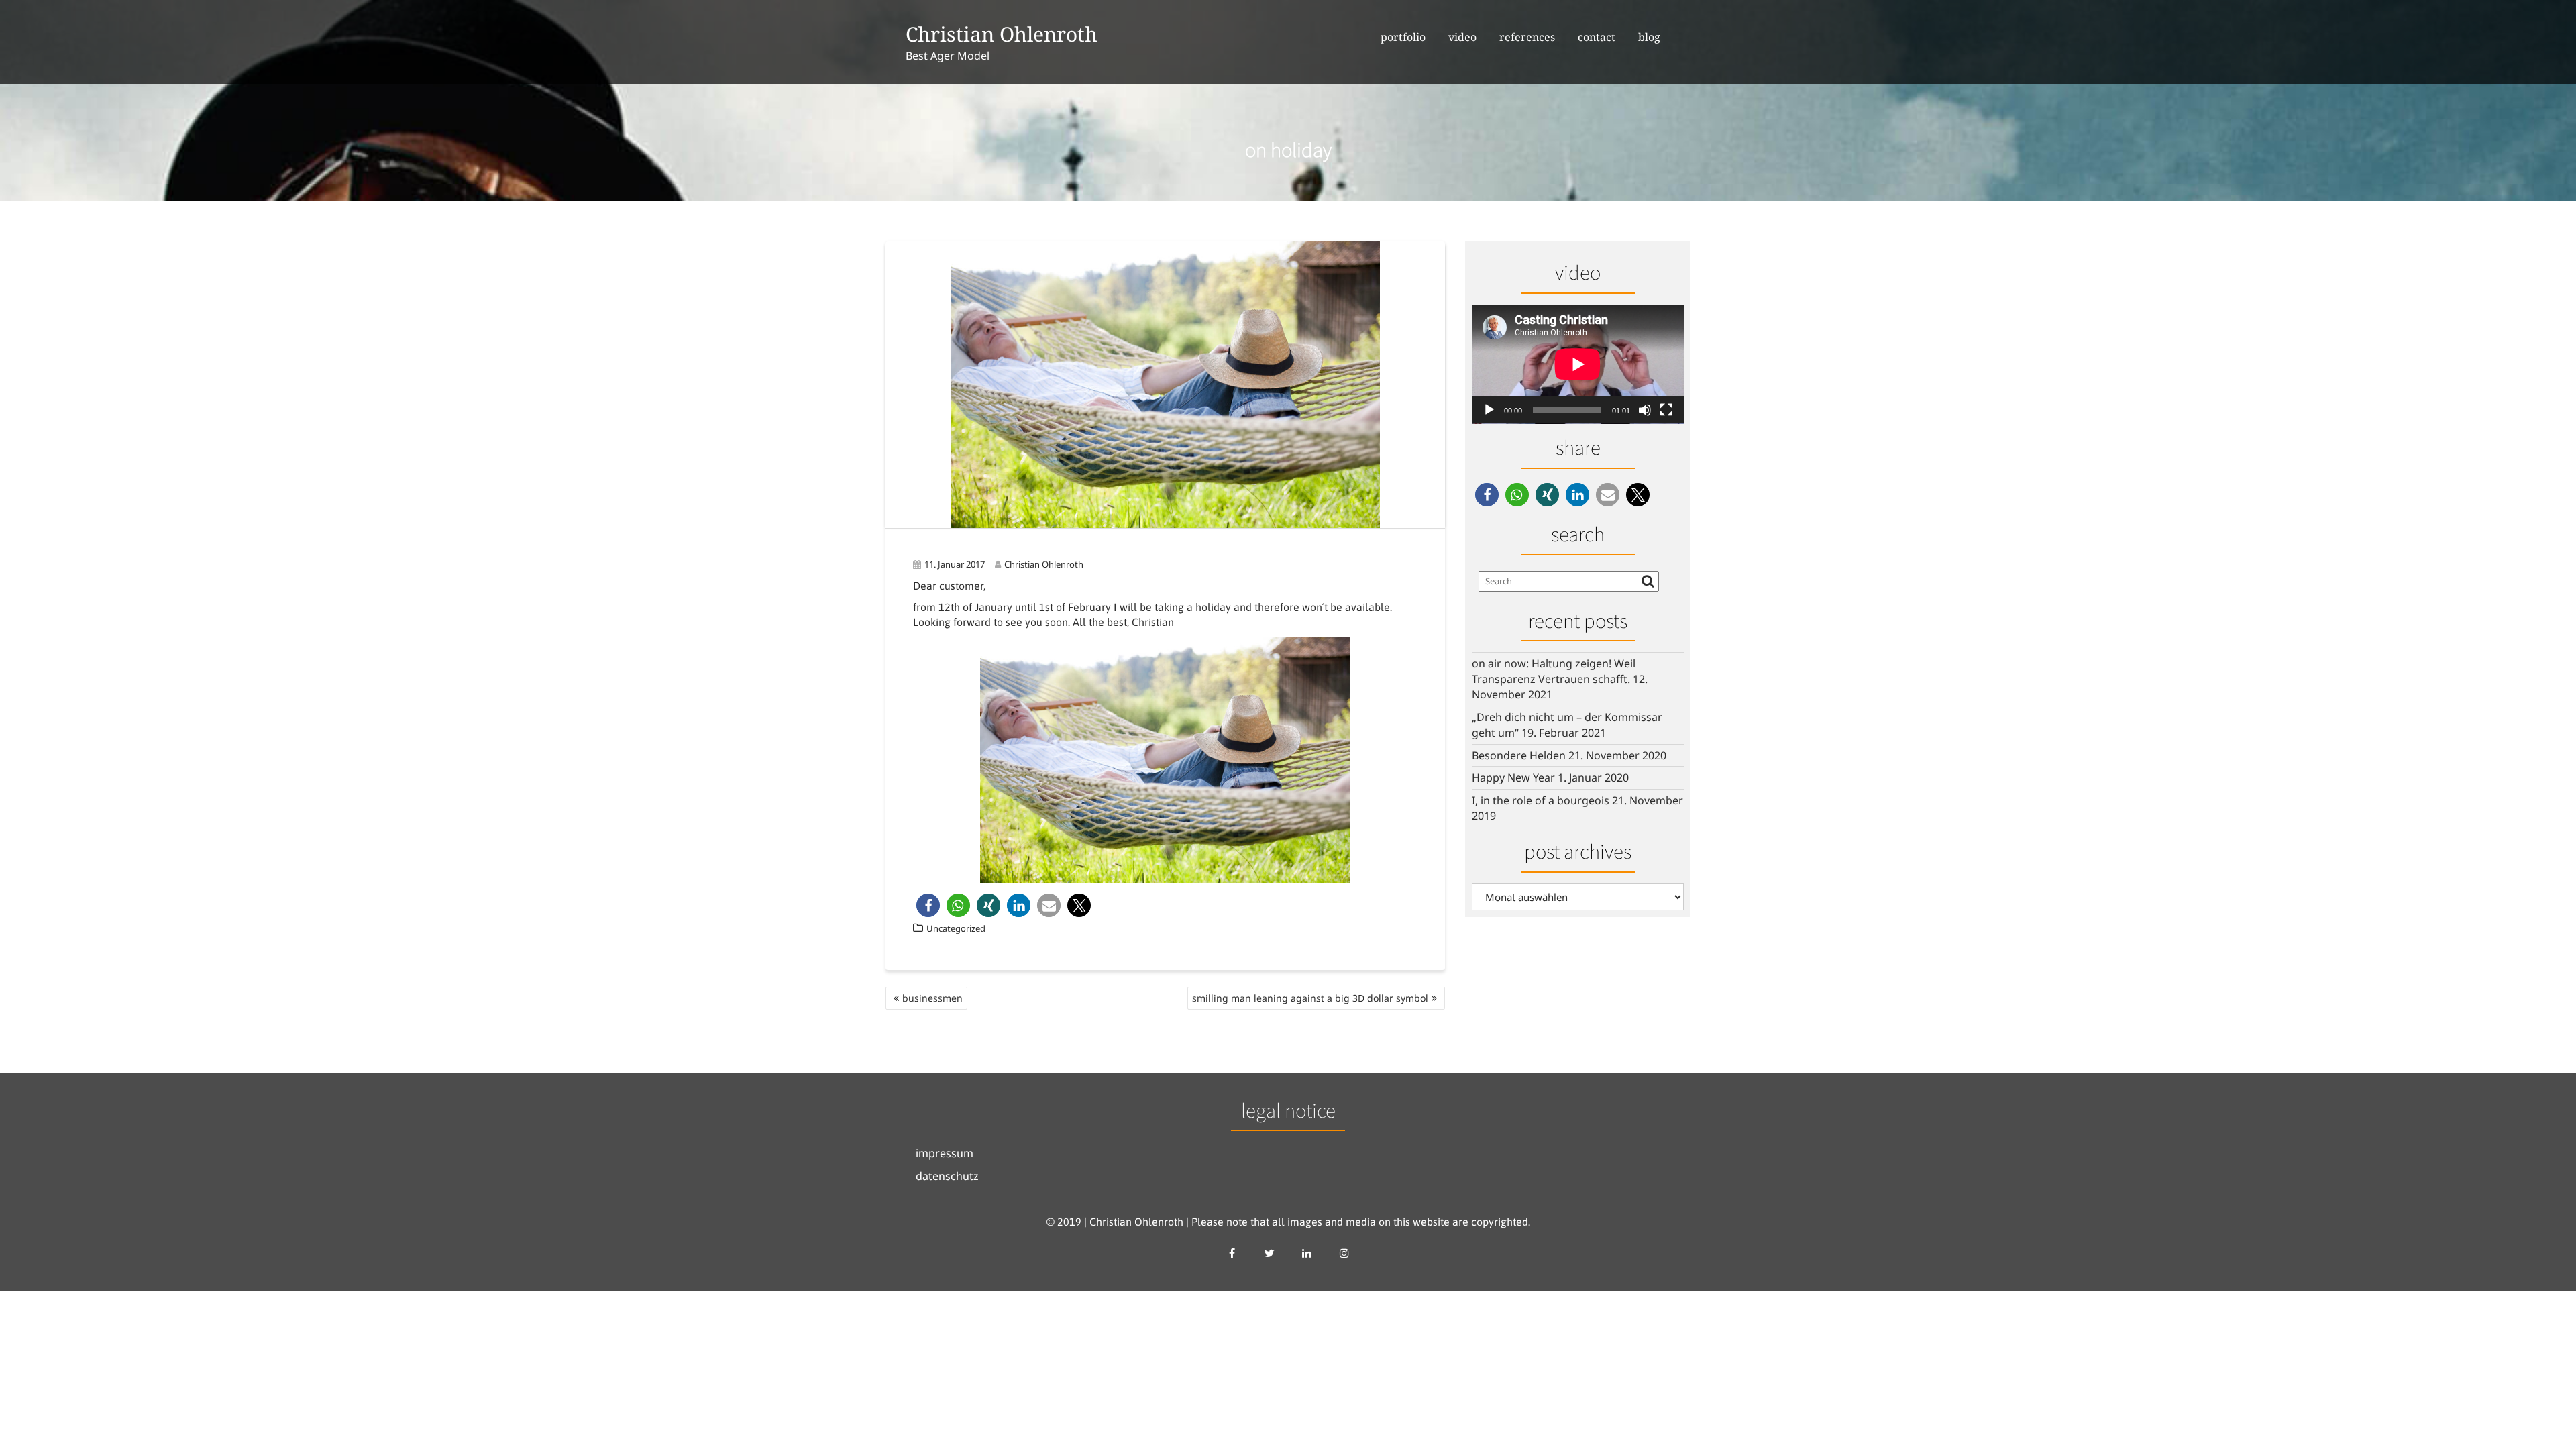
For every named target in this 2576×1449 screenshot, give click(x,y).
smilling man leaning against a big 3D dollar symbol (1310, 998)
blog (1649, 37)
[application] (1578, 364)
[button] (928, 905)
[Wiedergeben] (1489, 410)
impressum (945, 1153)
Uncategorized (956, 928)
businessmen (932, 998)
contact (1597, 37)
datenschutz (947, 1176)
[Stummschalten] (1645, 410)
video (1462, 37)
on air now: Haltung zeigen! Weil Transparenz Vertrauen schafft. (1554, 671)
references (1527, 37)
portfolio (1403, 37)
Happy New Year (1513, 777)
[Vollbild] (1666, 410)
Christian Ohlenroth (1002, 34)
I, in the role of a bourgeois (1541, 800)
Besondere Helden (1519, 755)
